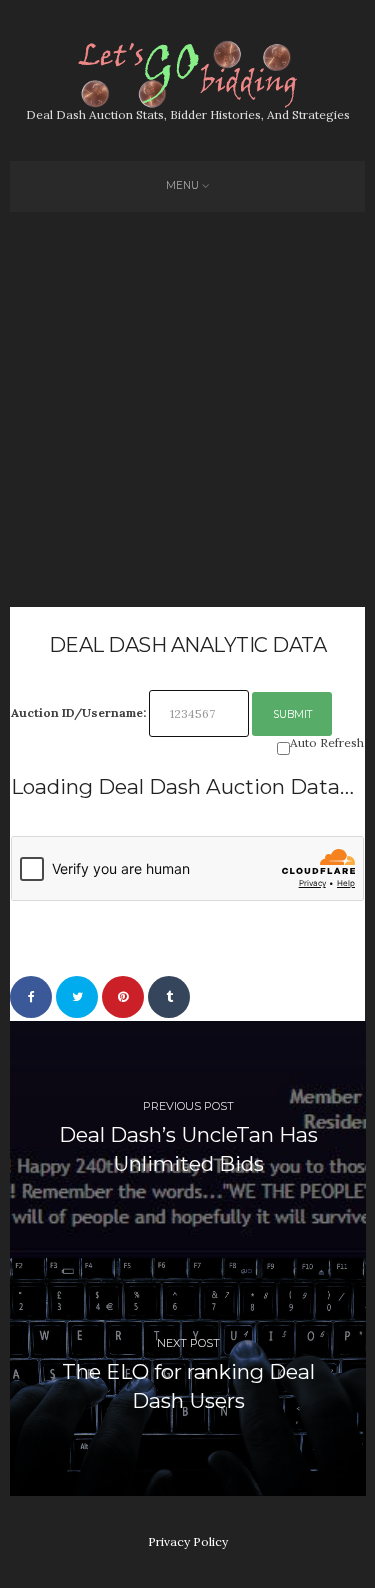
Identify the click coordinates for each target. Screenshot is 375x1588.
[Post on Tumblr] (169, 997)
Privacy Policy (188, 1541)
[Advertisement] (187, 409)
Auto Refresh (327, 743)
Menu (182, 185)
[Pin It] (123, 997)
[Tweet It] (77, 997)
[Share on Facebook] (31, 997)
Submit (292, 714)
